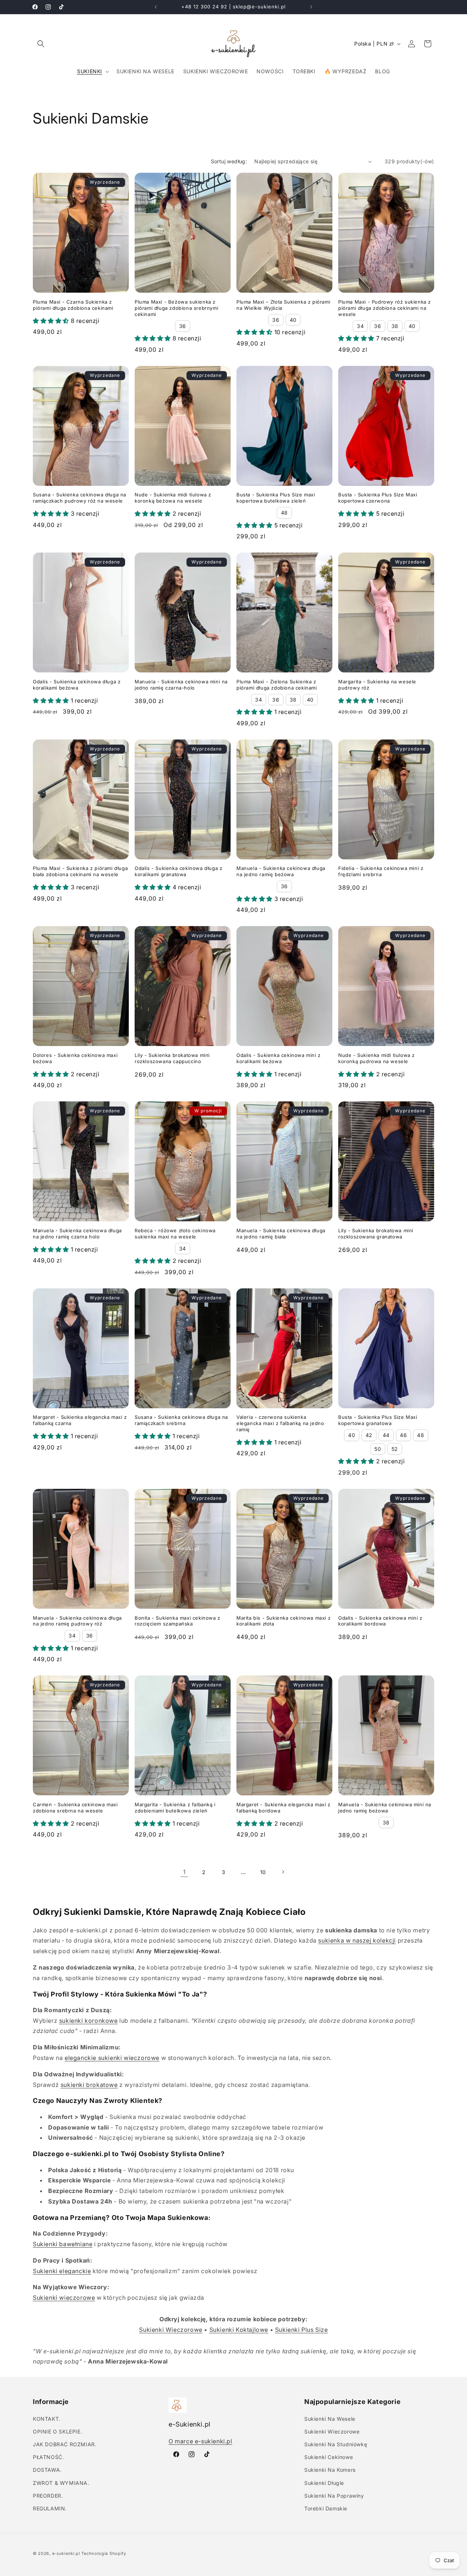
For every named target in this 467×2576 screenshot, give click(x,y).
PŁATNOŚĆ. (48, 2457)
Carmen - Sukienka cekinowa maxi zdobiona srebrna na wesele (75, 1808)
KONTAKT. (47, 2419)
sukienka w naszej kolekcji (357, 1940)
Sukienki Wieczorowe (171, 2330)
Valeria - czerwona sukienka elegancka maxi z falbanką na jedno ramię (280, 1423)
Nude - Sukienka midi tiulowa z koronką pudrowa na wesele (377, 1058)
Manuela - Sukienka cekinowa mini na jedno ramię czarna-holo (181, 685)
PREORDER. (48, 2496)
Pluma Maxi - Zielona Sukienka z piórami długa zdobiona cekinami (277, 685)
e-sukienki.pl (66, 2553)
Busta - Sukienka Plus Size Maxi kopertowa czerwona (378, 498)
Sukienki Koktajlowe (239, 2330)
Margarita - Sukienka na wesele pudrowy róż (377, 685)
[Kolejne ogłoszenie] (311, 7)
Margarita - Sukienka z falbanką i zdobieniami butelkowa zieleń (175, 1808)
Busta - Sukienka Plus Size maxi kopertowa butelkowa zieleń (276, 498)
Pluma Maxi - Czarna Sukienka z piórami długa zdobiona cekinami (73, 305)
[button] (41, 44)
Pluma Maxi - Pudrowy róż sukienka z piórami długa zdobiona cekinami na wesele (385, 308)
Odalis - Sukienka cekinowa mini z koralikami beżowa (279, 1058)
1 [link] (184, 1872)
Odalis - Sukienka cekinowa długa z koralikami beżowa (77, 685)
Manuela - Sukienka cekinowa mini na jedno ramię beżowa (385, 1808)
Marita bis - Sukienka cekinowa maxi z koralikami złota (283, 1621)
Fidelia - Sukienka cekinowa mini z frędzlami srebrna (381, 871)
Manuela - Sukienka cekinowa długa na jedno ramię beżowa (281, 871)
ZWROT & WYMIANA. (61, 2483)
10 (263, 1872)
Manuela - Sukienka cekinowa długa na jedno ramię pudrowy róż (77, 1621)
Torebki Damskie (326, 2508)
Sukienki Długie (324, 2483)
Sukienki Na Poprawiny (334, 2496)
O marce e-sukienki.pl (200, 2441)
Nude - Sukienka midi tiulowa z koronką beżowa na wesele (173, 498)
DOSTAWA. (47, 2470)
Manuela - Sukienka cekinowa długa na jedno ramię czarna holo (77, 1234)
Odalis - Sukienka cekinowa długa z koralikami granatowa (178, 871)
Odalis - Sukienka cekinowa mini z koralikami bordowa (380, 1621)
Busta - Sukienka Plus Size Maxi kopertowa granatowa (378, 1420)
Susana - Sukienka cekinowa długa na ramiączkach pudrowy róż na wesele (80, 498)
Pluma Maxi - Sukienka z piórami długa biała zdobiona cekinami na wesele (80, 871)
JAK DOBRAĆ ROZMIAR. (65, 2444)
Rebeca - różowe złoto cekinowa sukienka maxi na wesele (175, 1234)
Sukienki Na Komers (330, 2470)
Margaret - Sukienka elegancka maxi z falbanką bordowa (283, 1808)
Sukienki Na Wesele (330, 2419)
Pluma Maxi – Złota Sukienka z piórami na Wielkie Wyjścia (283, 305)
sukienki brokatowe (89, 2085)
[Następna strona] (283, 1872)
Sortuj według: (229, 161)
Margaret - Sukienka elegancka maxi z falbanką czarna (80, 1420)
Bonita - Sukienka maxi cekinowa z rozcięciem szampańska (177, 1621)
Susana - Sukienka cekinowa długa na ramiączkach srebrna (181, 1420)
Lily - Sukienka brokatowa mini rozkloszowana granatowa (376, 1234)
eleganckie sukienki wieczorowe (112, 2058)
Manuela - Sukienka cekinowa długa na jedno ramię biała (281, 1234)
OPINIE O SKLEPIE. (57, 2431)
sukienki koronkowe (88, 2021)
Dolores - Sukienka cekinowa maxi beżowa (75, 1058)
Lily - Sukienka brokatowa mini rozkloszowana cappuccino (172, 1058)
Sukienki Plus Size (302, 2330)
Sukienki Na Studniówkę (336, 2444)
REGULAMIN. (50, 2508)
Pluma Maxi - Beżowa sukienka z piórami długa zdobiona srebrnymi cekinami (176, 308)
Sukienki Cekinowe (329, 2457)
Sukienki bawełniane (63, 2244)
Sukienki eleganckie (62, 2271)
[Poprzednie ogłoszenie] (156, 7)
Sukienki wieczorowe (64, 2298)
